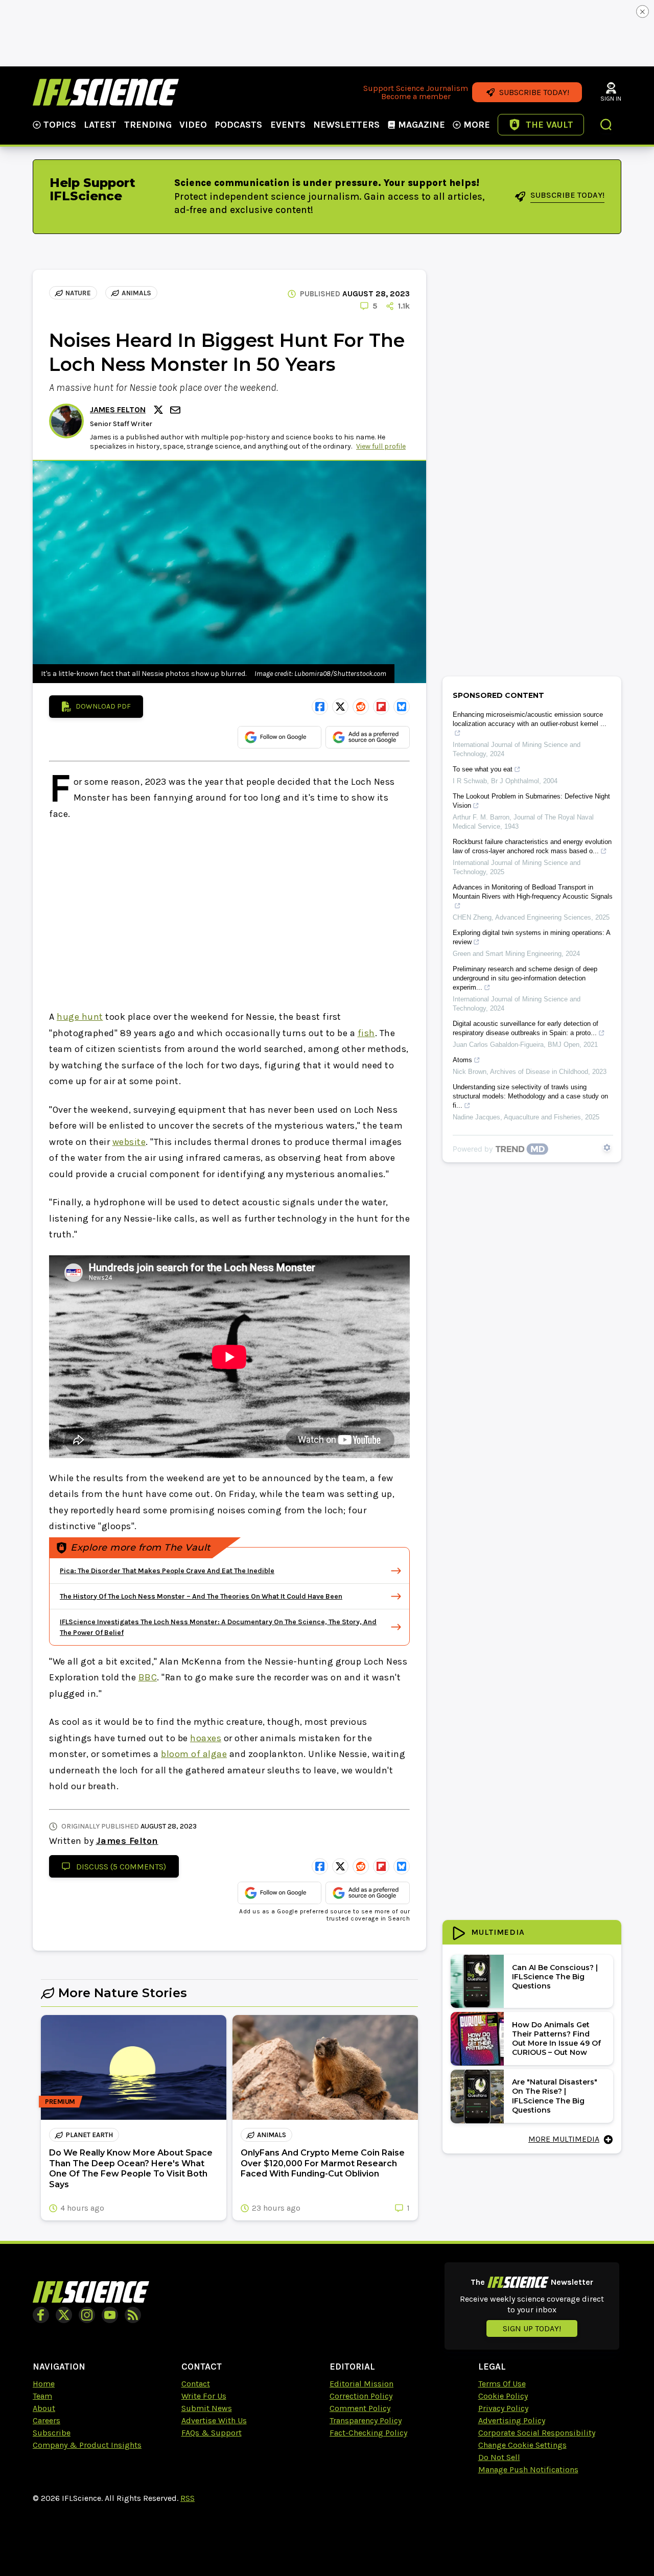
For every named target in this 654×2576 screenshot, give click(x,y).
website (129, 1142)
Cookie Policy (503, 2396)
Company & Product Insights (87, 2445)
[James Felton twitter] (160, 410)
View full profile (381, 446)
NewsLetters (346, 125)
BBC (148, 1677)
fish (366, 1033)
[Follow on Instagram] (87, 2315)
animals (136, 293)
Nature (78, 293)
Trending (148, 125)
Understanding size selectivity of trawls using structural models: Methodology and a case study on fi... (530, 1096)
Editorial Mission (361, 2384)
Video (193, 125)
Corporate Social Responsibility (537, 2433)
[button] (606, 126)
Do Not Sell (499, 2457)
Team (42, 2396)
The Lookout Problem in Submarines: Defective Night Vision (531, 801)
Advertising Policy (512, 2420)
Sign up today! (532, 2328)
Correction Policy (361, 2396)
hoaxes (206, 1738)
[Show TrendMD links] (607, 1148)
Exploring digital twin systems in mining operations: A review (531, 937)
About (44, 2408)
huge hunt (80, 1017)
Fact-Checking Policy (368, 2433)
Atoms (462, 1060)
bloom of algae (194, 1754)
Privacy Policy (503, 2408)
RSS (188, 2498)
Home (44, 2384)
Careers (46, 2420)
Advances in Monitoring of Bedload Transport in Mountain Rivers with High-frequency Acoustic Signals (533, 892)
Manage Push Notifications (528, 2469)
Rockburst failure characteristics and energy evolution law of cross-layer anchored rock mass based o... (532, 846)
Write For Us (204, 2396)
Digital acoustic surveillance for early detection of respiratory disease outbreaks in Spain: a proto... (525, 1028)
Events (288, 125)
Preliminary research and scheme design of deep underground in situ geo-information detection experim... (525, 978)
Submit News (207, 2408)
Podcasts (238, 125)
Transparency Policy (366, 2420)
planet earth (89, 2135)
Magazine (422, 125)
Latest (100, 125)
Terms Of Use (502, 2384)
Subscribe (52, 2433)
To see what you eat (483, 769)
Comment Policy (360, 2408)
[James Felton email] (176, 410)
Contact (196, 2384)
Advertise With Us (214, 2420)
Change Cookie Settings (522, 2445)
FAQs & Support (212, 2433)
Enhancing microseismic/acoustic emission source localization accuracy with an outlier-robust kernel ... (530, 719)
